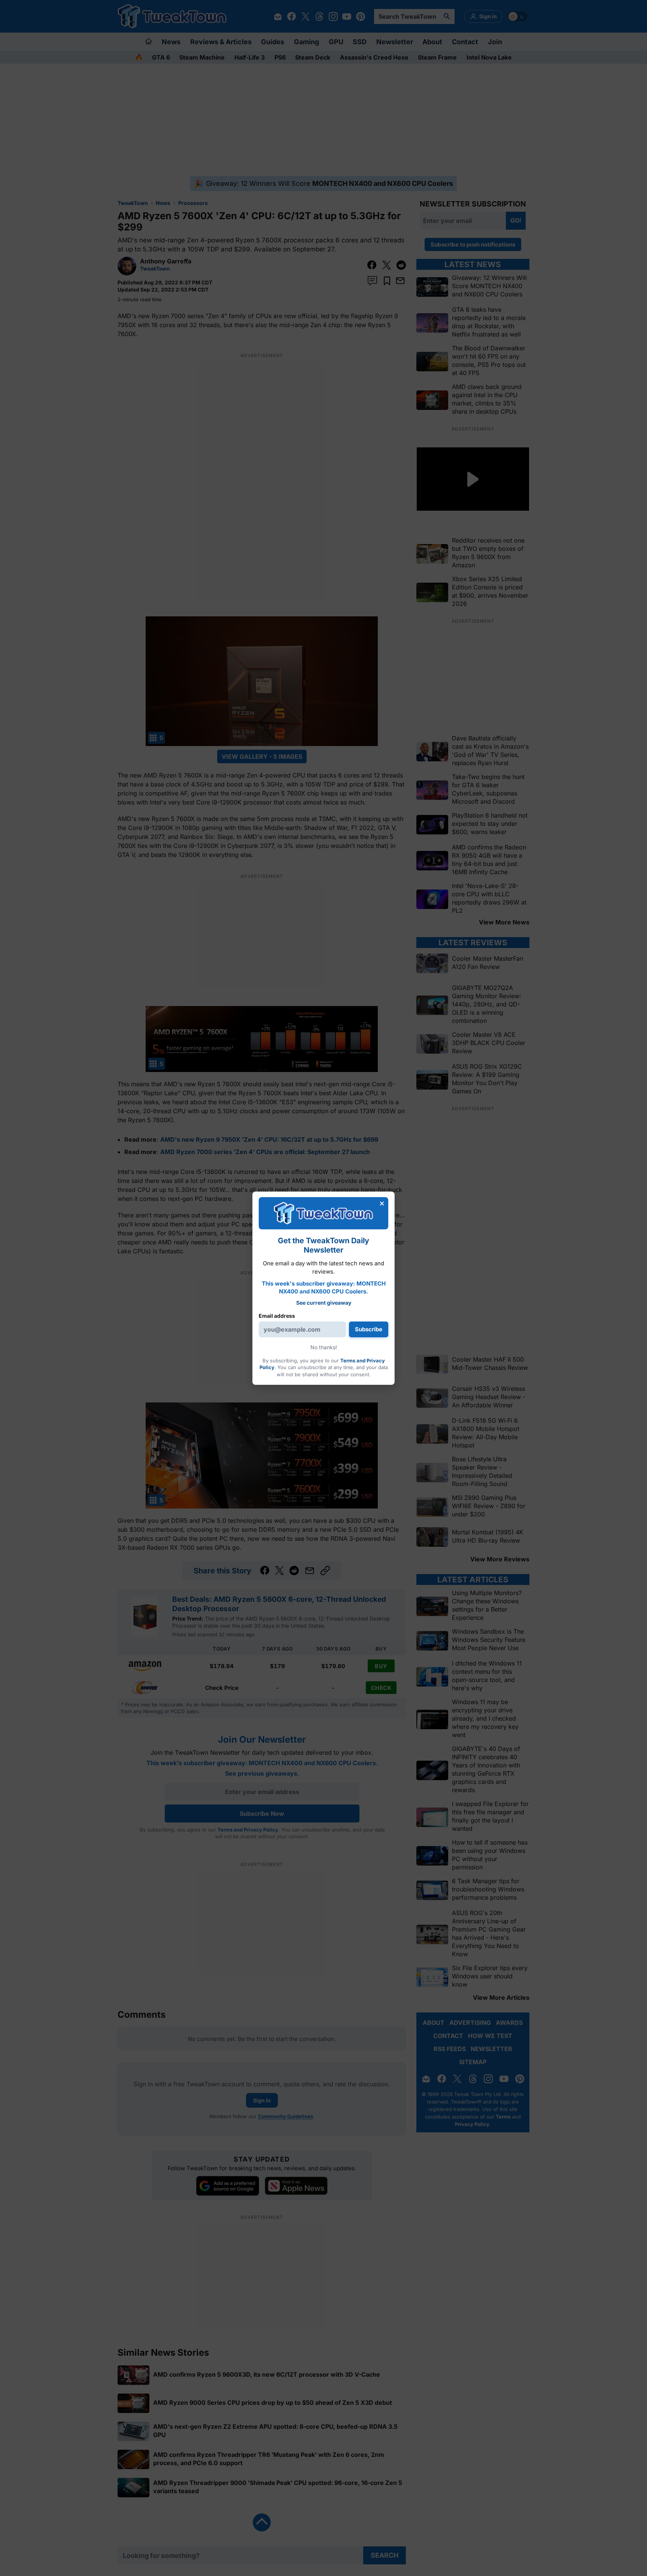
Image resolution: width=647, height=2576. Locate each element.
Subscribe (369, 1329)
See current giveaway (324, 1303)
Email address (277, 1316)
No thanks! (324, 1347)
